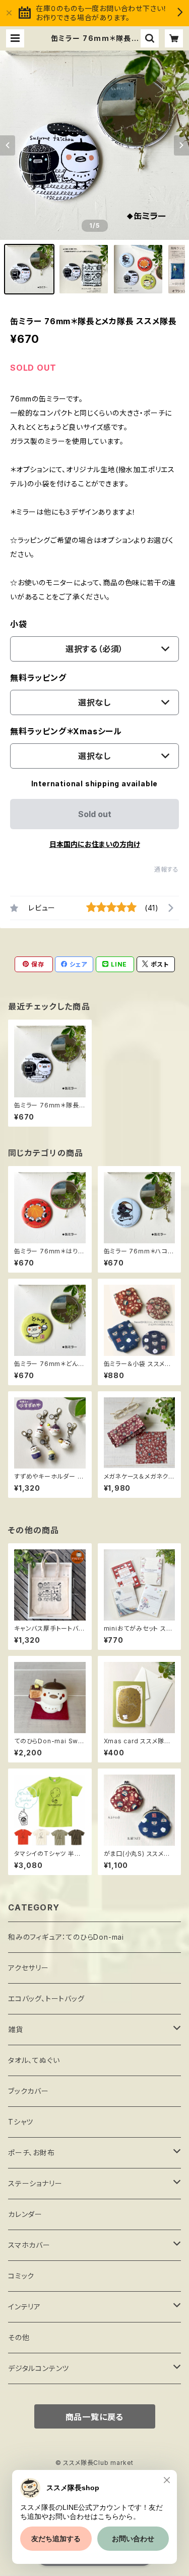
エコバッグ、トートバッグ (46, 1999)
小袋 (19, 624)
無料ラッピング (38, 678)
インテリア (24, 2307)
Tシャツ (21, 2122)
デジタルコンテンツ (39, 2368)
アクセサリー (28, 1968)
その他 (19, 2337)
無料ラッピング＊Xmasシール (66, 731)
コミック (21, 2276)
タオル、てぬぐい (34, 2060)
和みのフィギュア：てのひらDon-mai (66, 1937)
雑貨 (16, 2029)
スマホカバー (29, 2245)
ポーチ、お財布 (31, 2153)
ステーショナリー (35, 2183)
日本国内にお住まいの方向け (95, 844)
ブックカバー (28, 2091)
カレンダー (25, 2214)
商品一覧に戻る (95, 2417)
